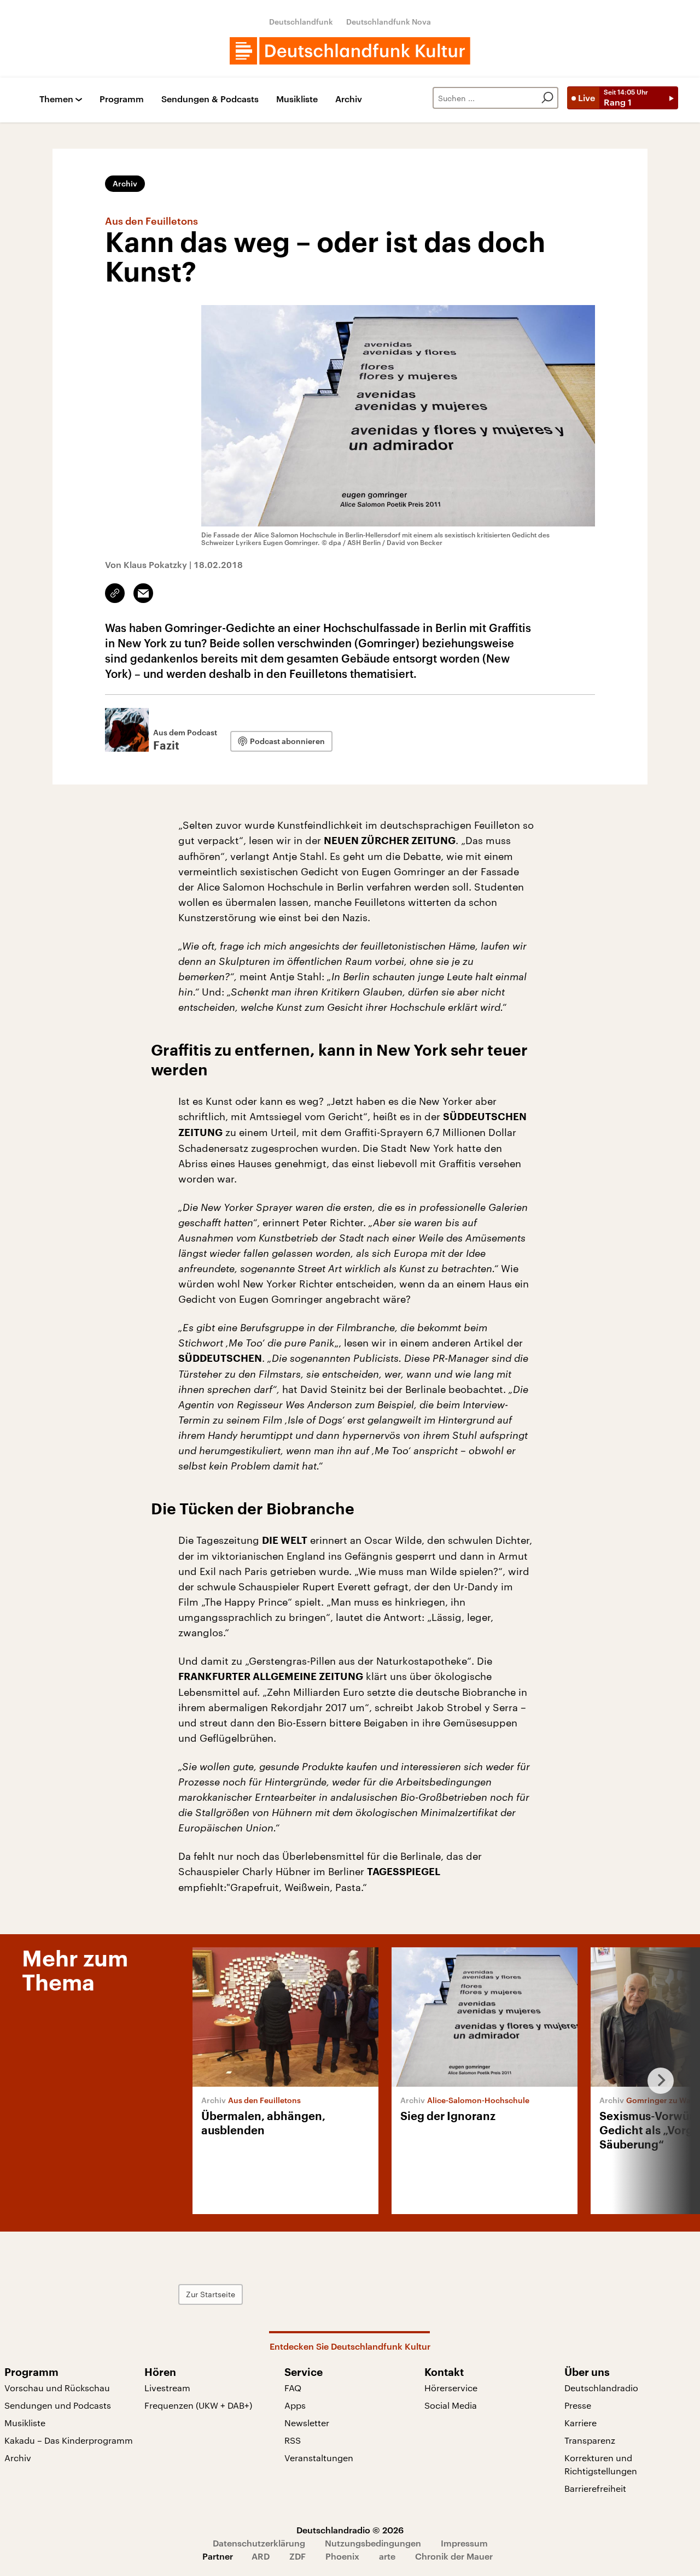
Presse (578, 2405)
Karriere (581, 2423)
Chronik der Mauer (454, 2556)
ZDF (297, 2556)
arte (387, 2556)
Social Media (451, 2405)
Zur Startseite (211, 2294)
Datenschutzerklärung (259, 2543)
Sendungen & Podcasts (210, 99)
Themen (56, 99)
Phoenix (342, 2556)
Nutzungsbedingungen (373, 2543)
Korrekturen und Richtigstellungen (601, 2464)
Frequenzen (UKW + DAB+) (198, 2405)
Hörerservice (451, 2388)
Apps (295, 2405)
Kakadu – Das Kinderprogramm (69, 2440)
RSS (293, 2440)
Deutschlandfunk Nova (389, 22)
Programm (122, 99)
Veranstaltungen (319, 2458)
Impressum (464, 2543)
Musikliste (297, 99)
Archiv (349, 99)
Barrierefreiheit (595, 2488)
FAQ (293, 2388)
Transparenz (590, 2440)
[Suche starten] (547, 98)
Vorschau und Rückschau (57, 2388)
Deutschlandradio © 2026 (350, 2530)
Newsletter (307, 2423)
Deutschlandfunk (301, 22)
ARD (261, 2556)
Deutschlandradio (601, 2388)
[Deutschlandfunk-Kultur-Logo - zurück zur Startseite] (350, 51)
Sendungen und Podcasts (58, 2405)
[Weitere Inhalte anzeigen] (656, 2081)
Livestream (167, 2388)
